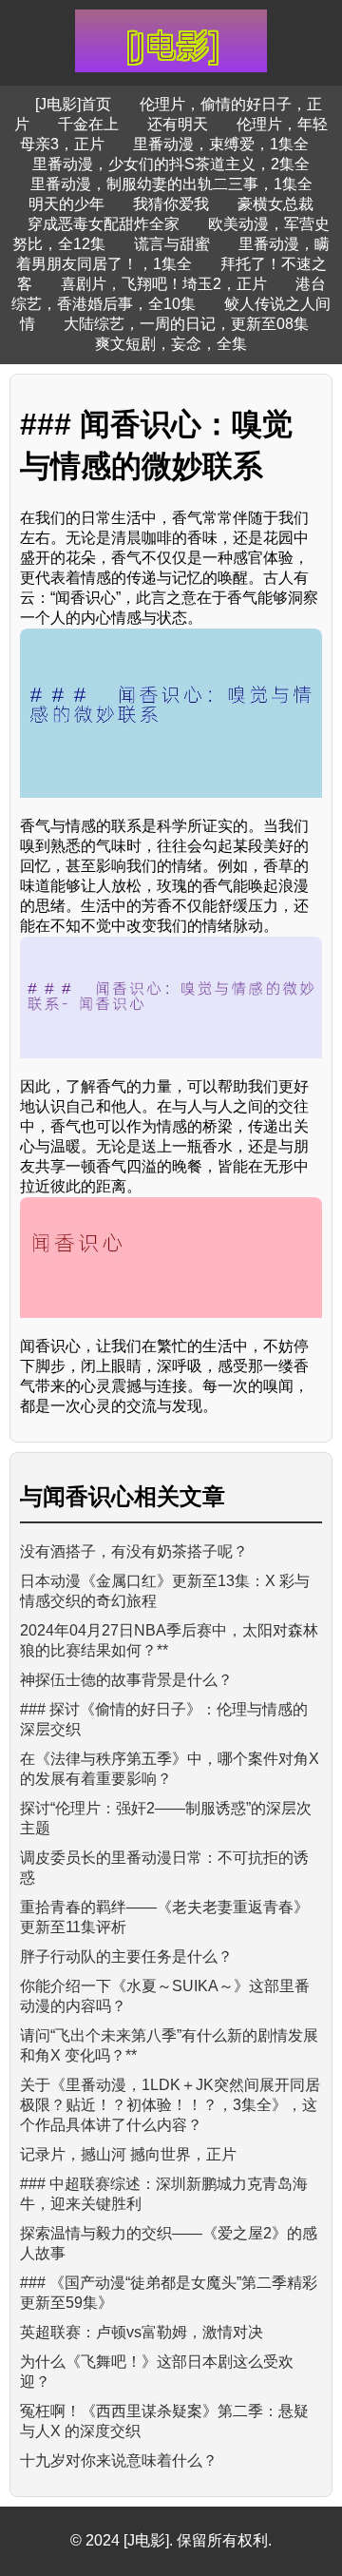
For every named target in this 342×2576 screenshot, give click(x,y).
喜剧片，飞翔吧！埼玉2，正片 (164, 284)
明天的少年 (66, 204)
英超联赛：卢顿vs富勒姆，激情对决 (142, 2332)
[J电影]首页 (73, 104)
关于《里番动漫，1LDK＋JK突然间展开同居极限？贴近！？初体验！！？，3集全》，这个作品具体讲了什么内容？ (170, 2105)
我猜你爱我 (171, 204)
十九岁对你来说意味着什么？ (119, 2460)
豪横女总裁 (275, 204)
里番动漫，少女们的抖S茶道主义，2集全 (171, 164)
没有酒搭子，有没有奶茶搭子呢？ (134, 1551)
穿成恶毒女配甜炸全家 (104, 224)
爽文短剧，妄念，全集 (171, 344)
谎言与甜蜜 (172, 244)
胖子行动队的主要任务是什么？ (126, 1956)
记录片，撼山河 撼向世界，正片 (128, 2154)
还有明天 (178, 124)
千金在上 (88, 124)
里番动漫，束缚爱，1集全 (221, 144)
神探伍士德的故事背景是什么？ (126, 1680)
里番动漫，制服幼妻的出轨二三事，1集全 (171, 184)
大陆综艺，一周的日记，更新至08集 (186, 324)
